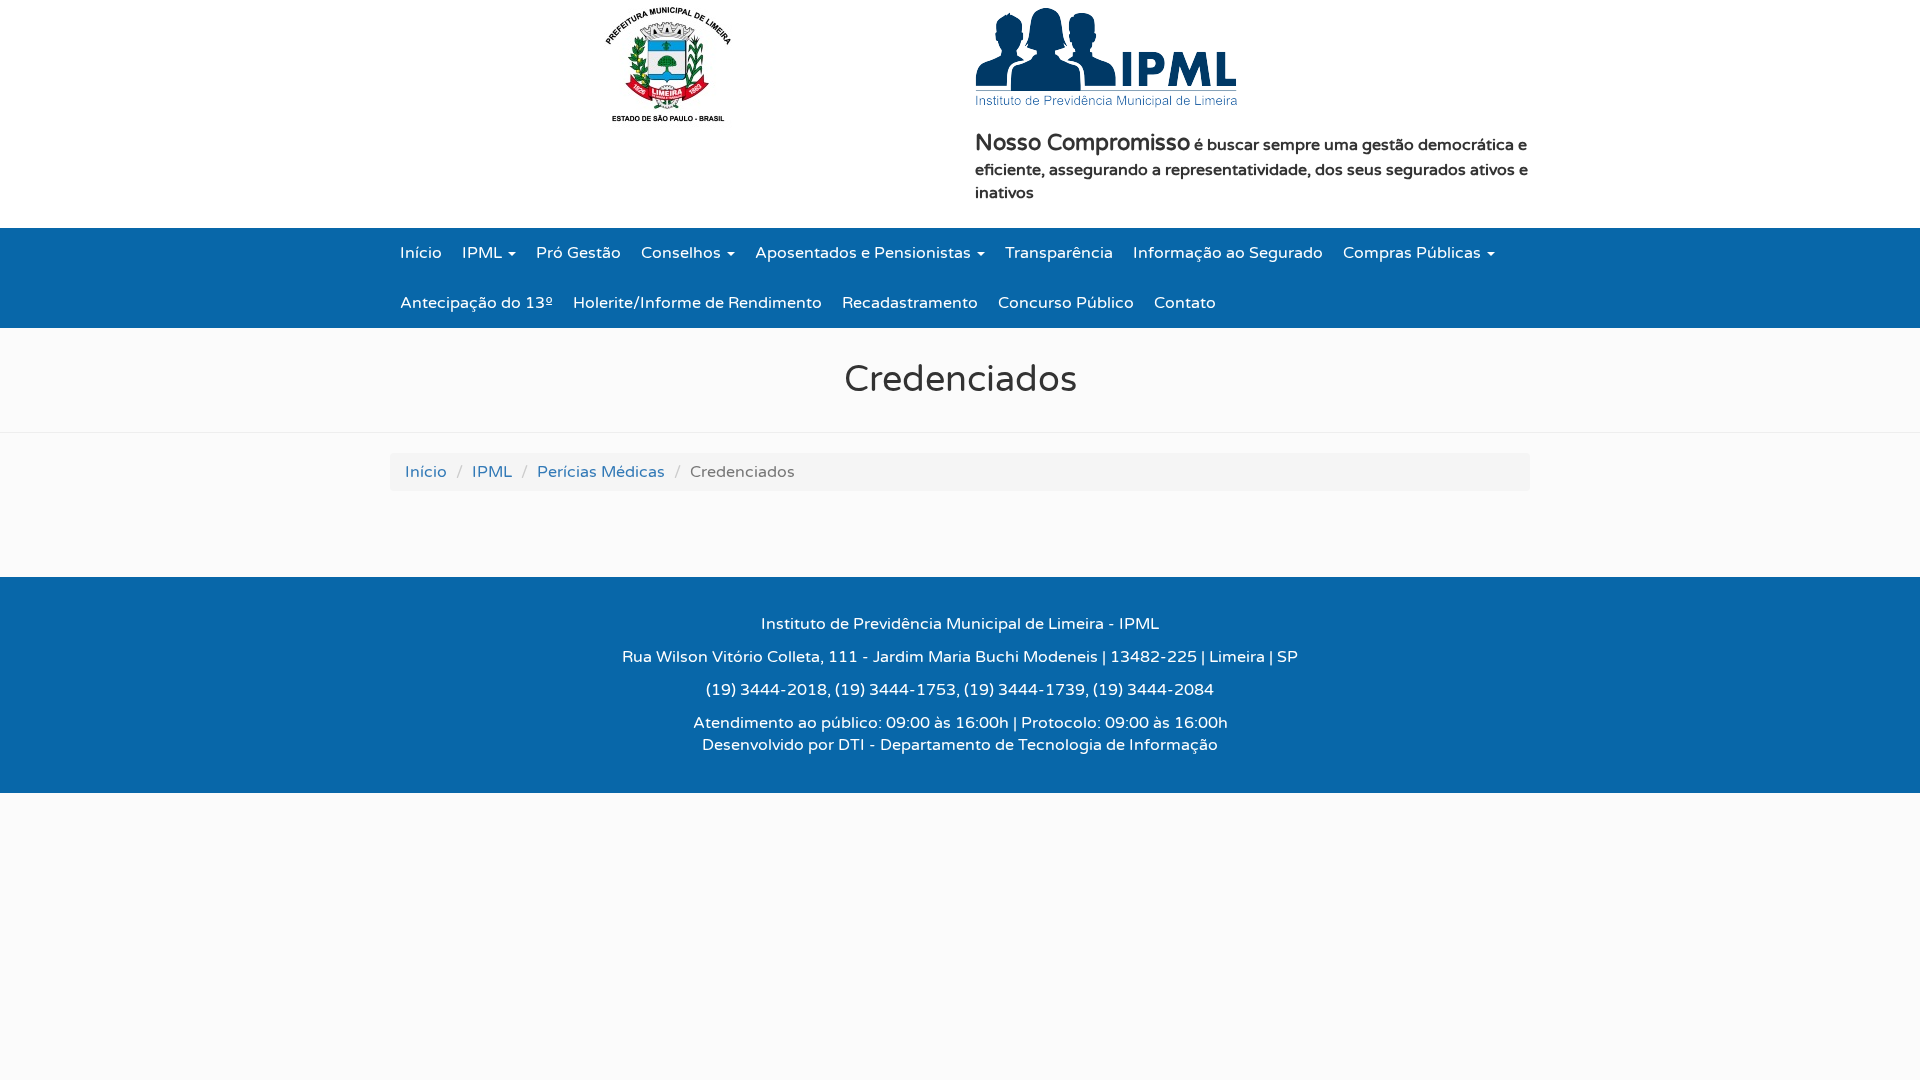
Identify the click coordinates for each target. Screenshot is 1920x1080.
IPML (484, 253)
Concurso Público (1066, 303)
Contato (1185, 303)
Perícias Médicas (601, 472)
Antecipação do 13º (476, 303)
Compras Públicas (1414, 253)
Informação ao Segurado (1228, 253)
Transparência (1059, 253)
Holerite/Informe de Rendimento (697, 303)
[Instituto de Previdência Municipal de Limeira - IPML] (1106, 58)
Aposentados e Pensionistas (865, 253)
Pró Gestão (578, 253)
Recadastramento (910, 303)
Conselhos (683, 253)
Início (421, 253)
